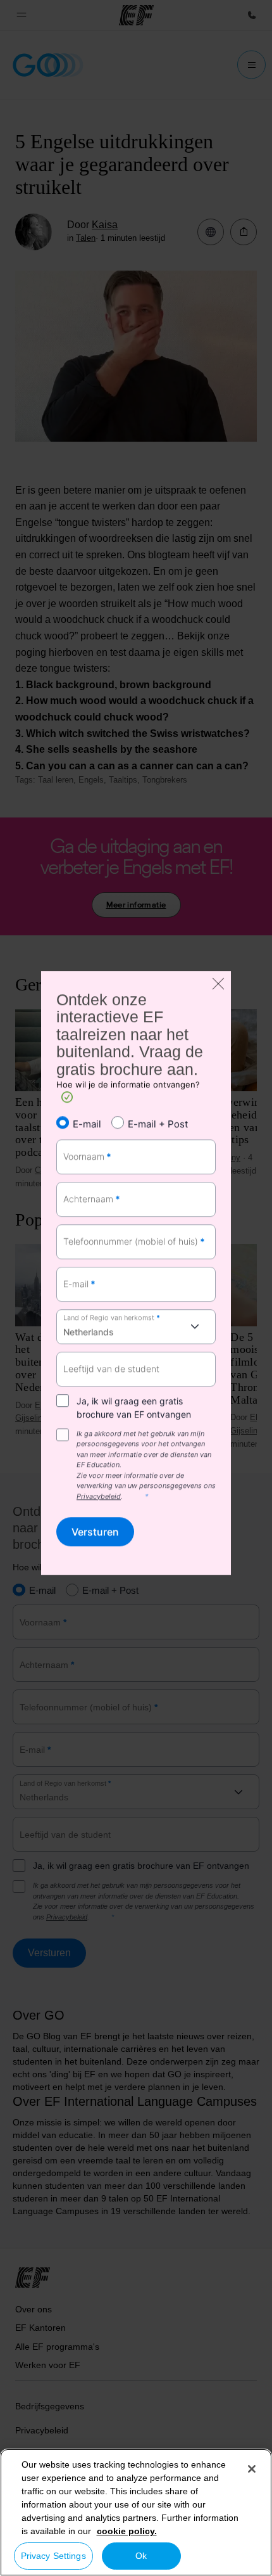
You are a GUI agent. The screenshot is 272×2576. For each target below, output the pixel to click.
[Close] (252, 2469)
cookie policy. (127, 2531)
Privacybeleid (99, 1496)
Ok (141, 2556)
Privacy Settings (53, 2556)
